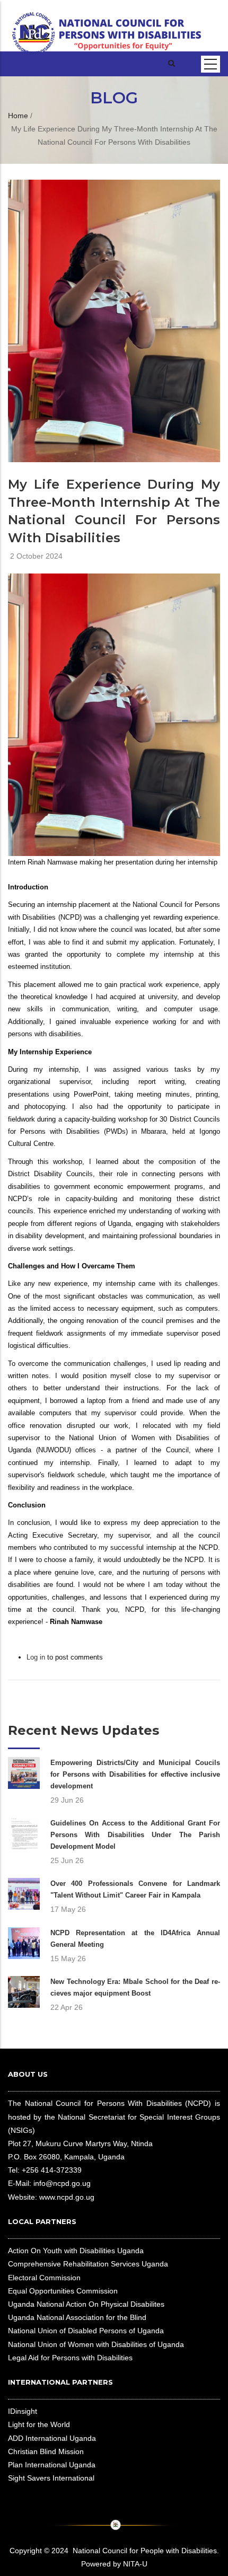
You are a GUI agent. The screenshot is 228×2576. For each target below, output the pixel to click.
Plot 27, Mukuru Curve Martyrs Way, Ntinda (80, 2143)
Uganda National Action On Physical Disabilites (86, 2304)
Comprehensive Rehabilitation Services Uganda (88, 2264)
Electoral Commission (44, 2278)
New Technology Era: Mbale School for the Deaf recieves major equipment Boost (135, 1987)
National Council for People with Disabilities (145, 2551)
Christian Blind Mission (46, 2451)
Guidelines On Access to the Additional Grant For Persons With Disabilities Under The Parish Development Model (135, 1835)
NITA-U (135, 2564)
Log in (36, 1657)
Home (18, 116)
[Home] (107, 25)
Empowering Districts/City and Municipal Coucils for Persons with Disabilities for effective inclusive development (135, 1774)
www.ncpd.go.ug (67, 2197)
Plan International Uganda (52, 2465)
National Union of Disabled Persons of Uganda (86, 2331)
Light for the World (39, 2424)
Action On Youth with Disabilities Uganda (76, 2251)
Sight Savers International (51, 2478)
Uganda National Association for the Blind (77, 2317)
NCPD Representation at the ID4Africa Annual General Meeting (135, 1939)
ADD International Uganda (52, 2438)
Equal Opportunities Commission (63, 2291)
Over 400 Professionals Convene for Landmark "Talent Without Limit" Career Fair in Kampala (135, 1889)
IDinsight (23, 2411)
